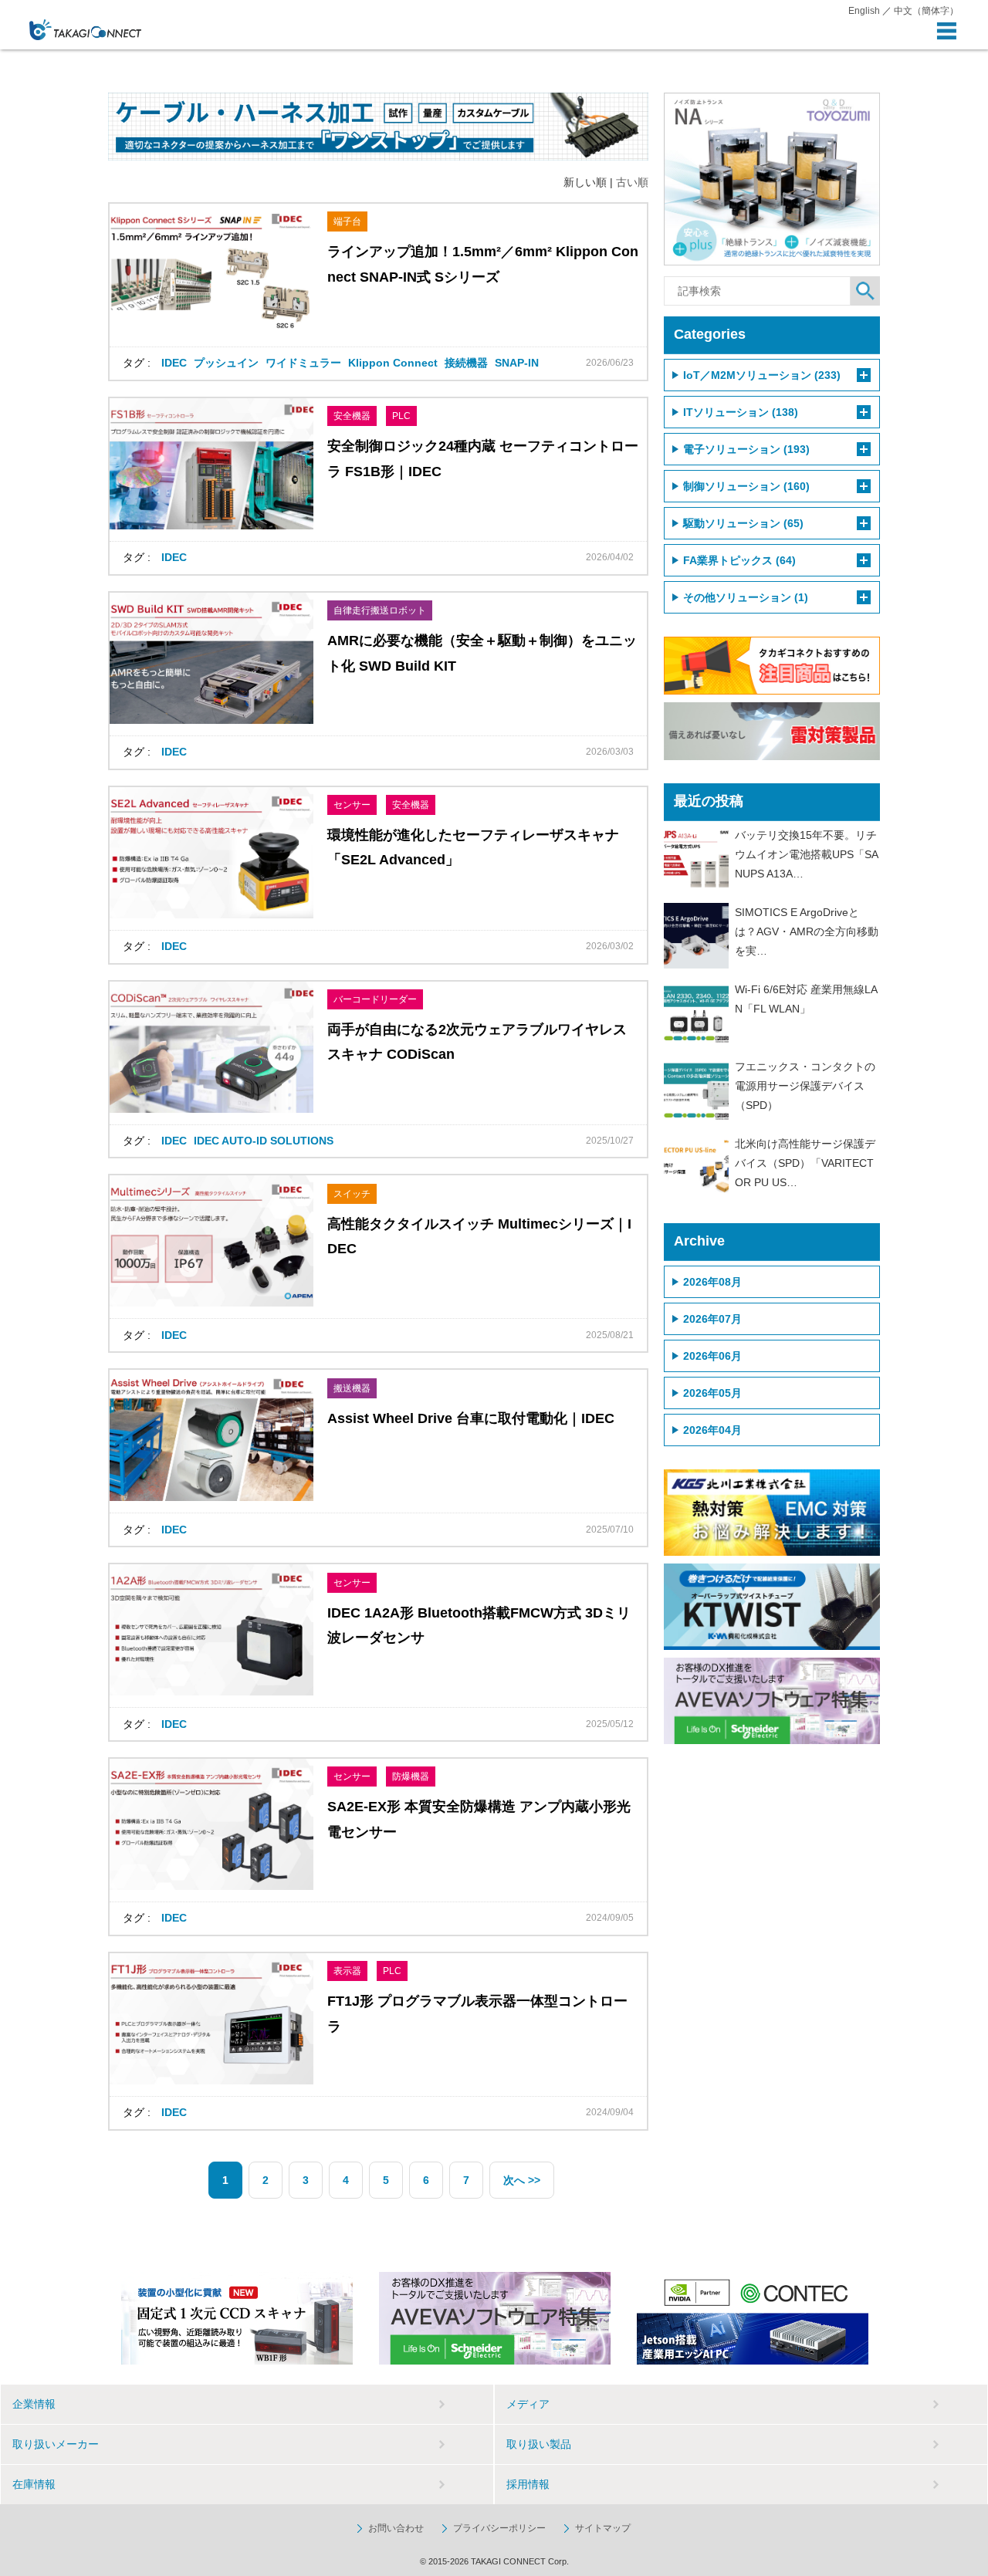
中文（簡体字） (926, 11)
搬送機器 (352, 1388)
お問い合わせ (396, 2528)
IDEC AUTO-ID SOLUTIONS (264, 1141)
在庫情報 (34, 2484)
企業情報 (34, 2404)
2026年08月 (712, 1282)
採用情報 (528, 2484)
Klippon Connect (393, 363)
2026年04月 (712, 1430)
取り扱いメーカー (56, 2444)
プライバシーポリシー (499, 2528)
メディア (528, 2404)
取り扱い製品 (539, 2444)
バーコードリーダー (375, 999)
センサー (352, 805)
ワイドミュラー (303, 363)
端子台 (347, 221)
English (864, 11)
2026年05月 (712, 1393)
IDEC (174, 363)
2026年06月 (712, 1356)
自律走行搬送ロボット (380, 610)
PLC (401, 416)
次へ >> (522, 2180)
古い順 (632, 182)
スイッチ (352, 1194)
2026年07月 (712, 1319)
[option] (237, 2318)
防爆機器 (411, 1776)
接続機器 (466, 363)
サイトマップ (603, 2528)
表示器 (347, 1971)
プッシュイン (226, 363)
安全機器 (352, 416)
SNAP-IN (517, 363)
